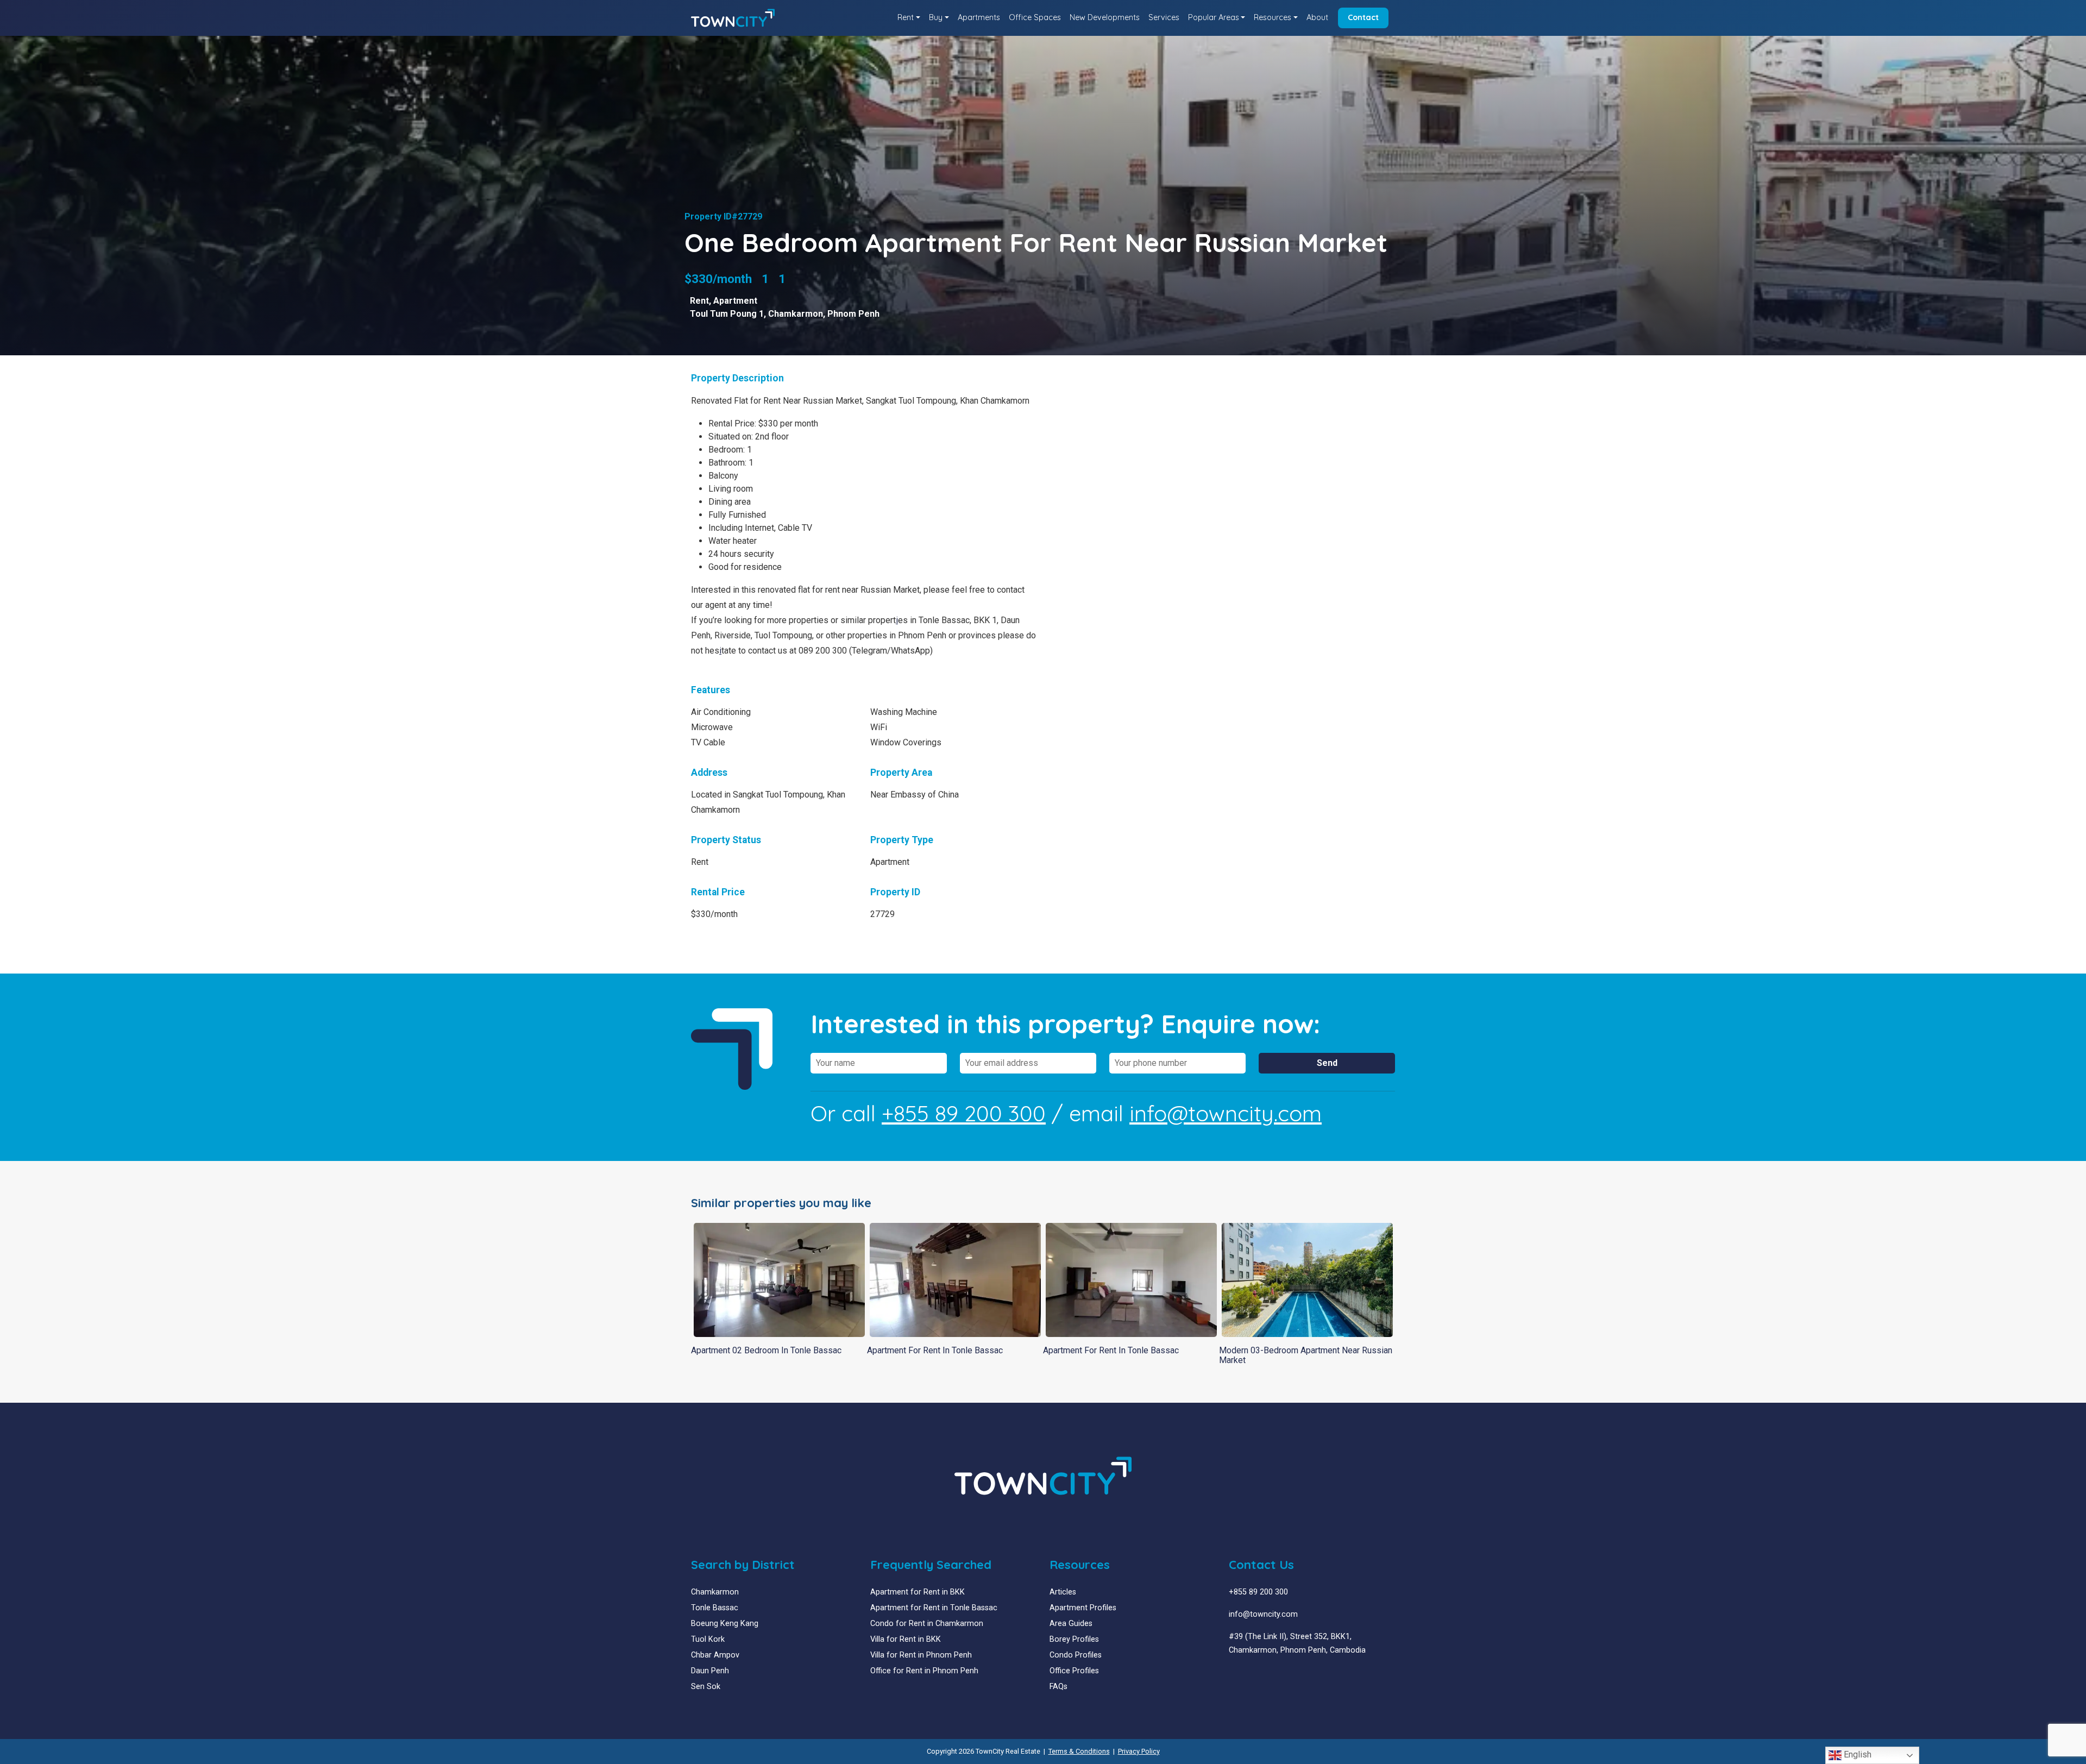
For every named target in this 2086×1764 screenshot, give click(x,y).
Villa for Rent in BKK (906, 1639)
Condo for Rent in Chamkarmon (927, 1624)
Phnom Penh (853, 314)
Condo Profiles (1076, 1655)
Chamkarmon (796, 314)
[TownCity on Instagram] (1257, 1676)
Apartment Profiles (1083, 1608)
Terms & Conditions (1079, 1751)
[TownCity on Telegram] (1265, 1676)
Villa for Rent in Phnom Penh (921, 1655)
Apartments (979, 17)
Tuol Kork (708, 1639)
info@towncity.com (1226, 1113)
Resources (1273, 17)
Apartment (735, 301)
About (1317, 17)
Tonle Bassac (715, 1608)
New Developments (1105, 17)
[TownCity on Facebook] (1233, 1676)
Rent (906, 17)
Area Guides (1071, 1624)
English (1856, 1754)
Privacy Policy (1139, 1751)
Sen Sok (706, 1687)
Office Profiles (1074, 1671)
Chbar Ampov (715, 1655)
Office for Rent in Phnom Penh (924, 1671)
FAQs (1058, 1687)
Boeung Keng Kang (725, 1624)
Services (1164, 17)
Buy (936, 17)
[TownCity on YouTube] (1249, 1676)
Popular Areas (1214, 17)
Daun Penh (710, 1671)
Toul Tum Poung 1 (727, 314)
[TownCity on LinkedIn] (1241, 1676)
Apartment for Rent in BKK (918, 1592)
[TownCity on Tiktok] (1274, 1676)
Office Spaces (1035, 17)
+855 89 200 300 (964, 1113)
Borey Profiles (1074, 1639)
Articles (1063, 1592)
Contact (1363, 17)
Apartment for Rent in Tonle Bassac (934, 1608)
